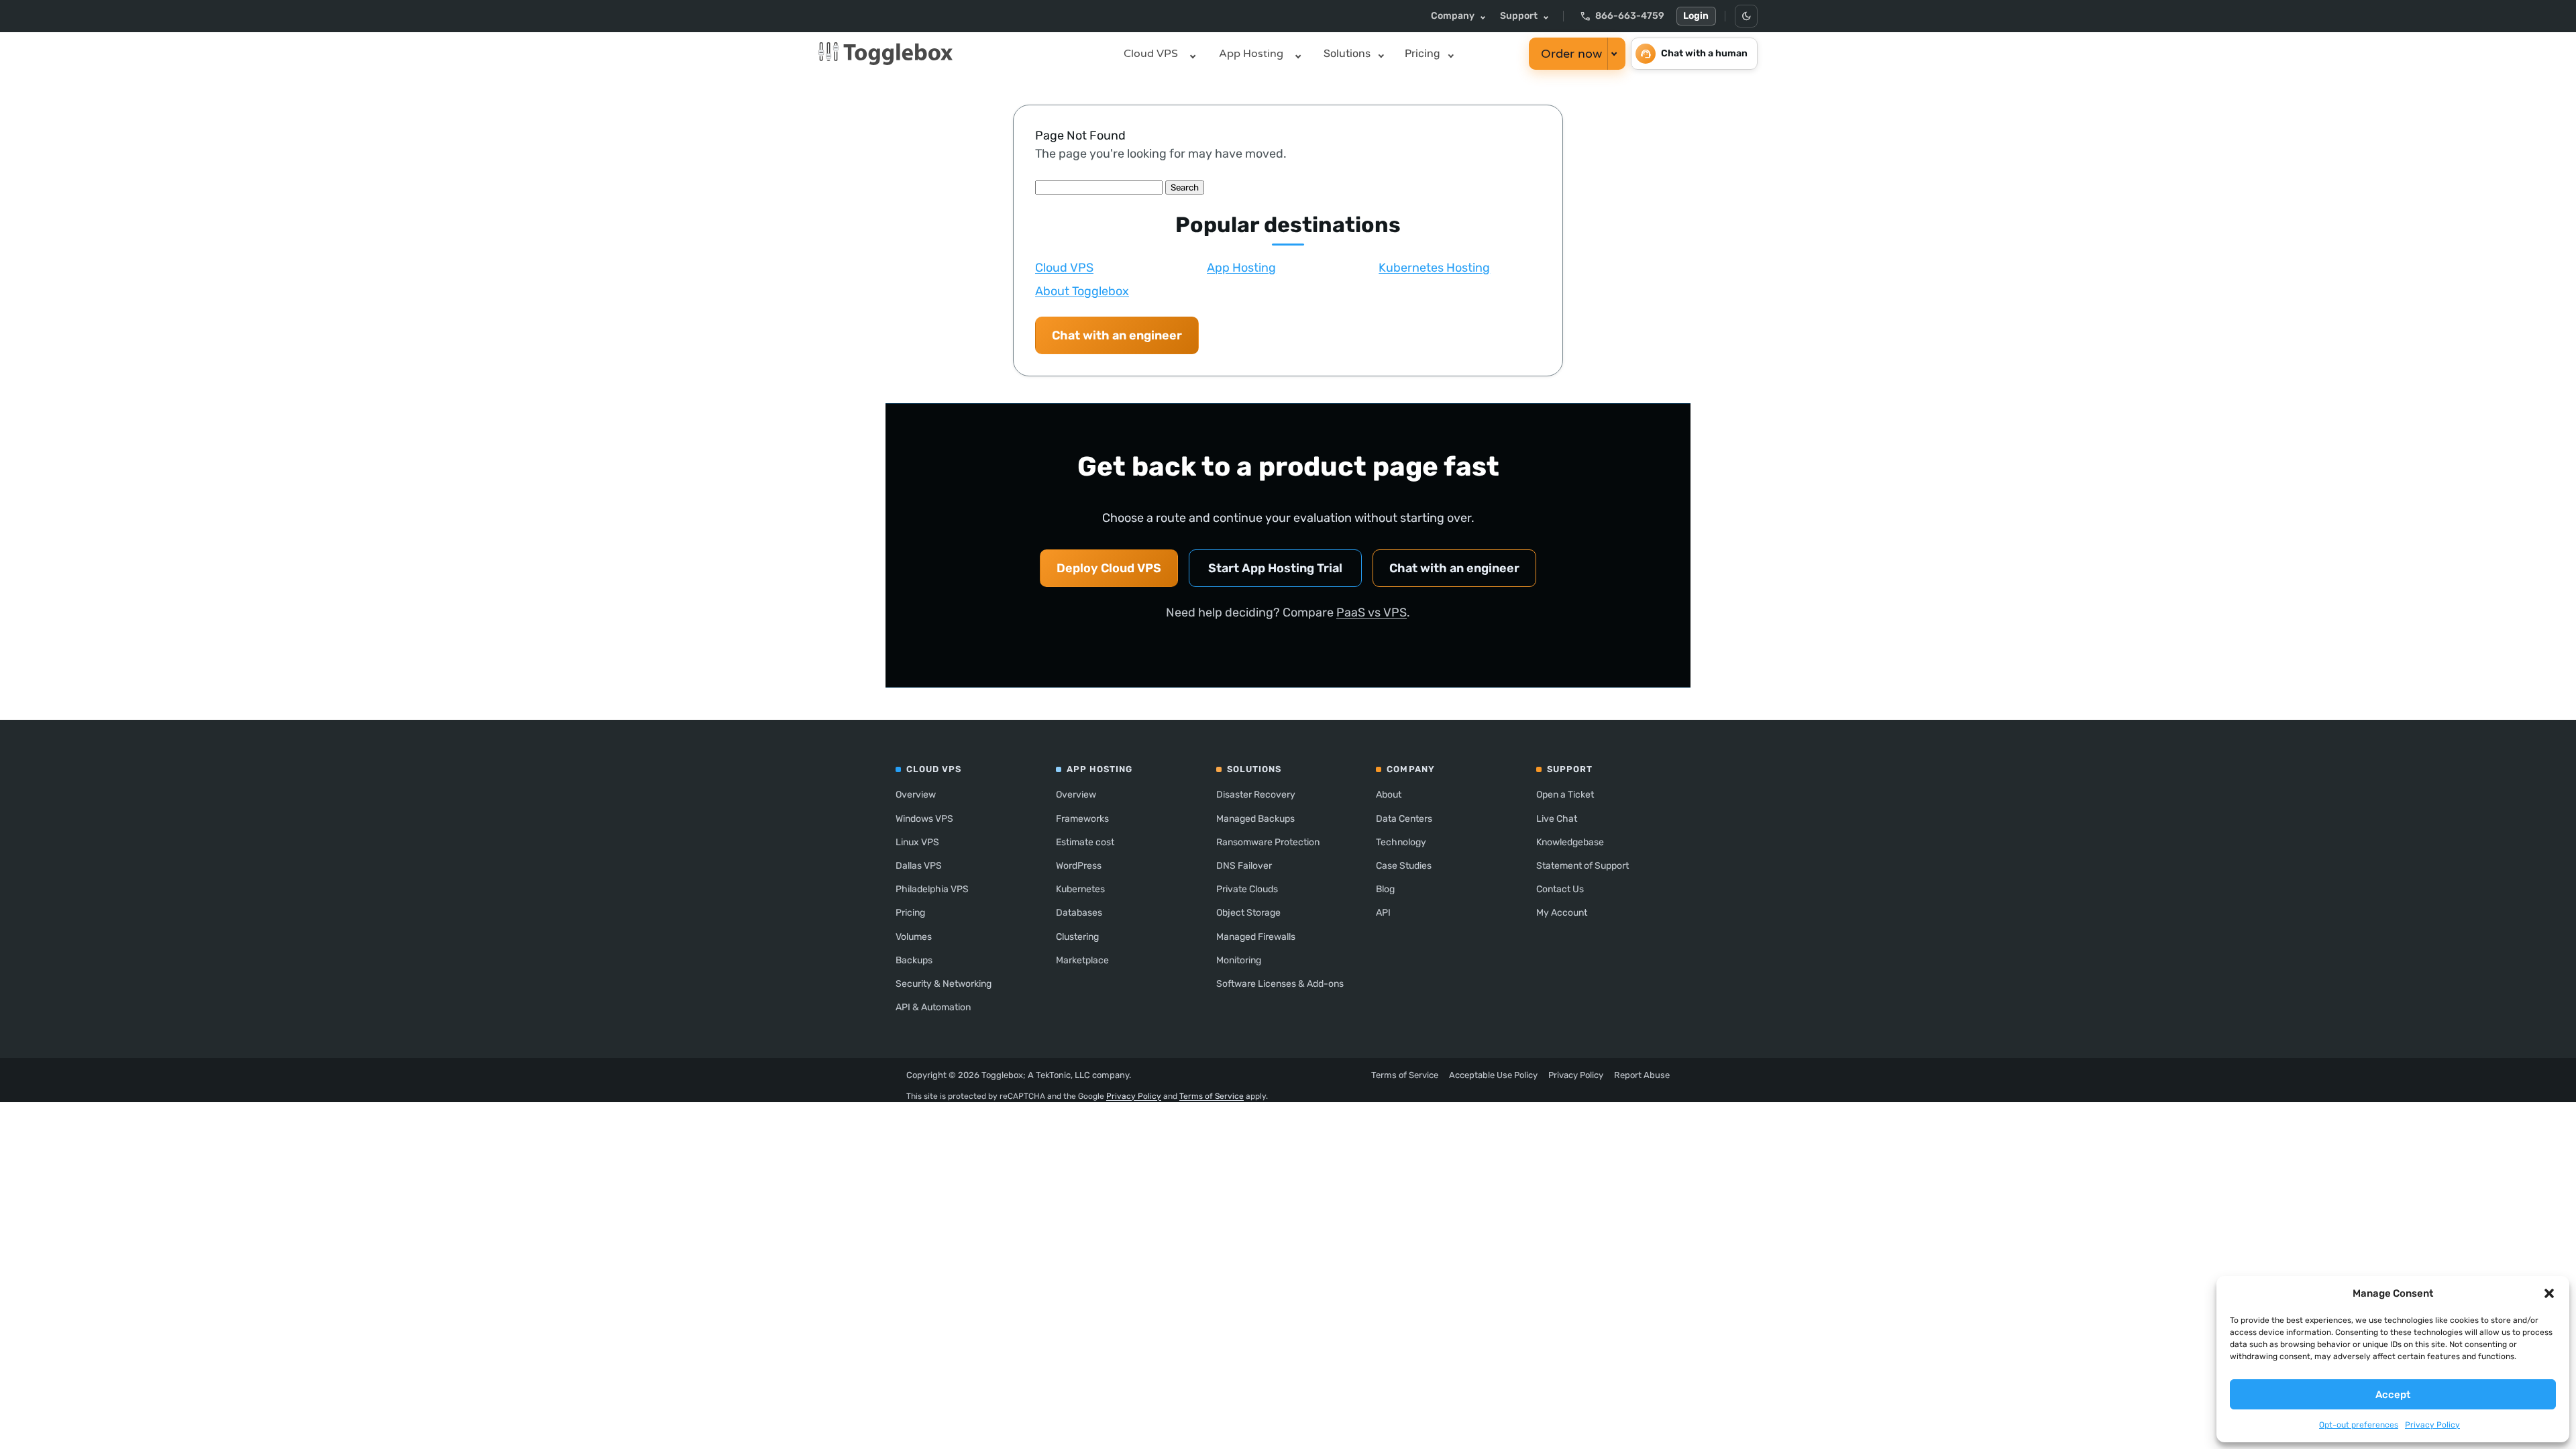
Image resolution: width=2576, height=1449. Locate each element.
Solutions (1347, 53)
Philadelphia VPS (932, 889)
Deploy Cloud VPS (1109, 568)
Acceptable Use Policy (1493, 1075)
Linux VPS (917, 842)
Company (1453, 16)
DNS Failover (1244, 866)
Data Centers (1404, 819)
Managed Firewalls (1256, 937)
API (1383, 913)
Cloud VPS (1151, 54)
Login (1696, 16)
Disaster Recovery (1256, 795)
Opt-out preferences (2359, 1425)
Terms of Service (1405, 1075)
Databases (1079, 913)
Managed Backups (1255, 819)
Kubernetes (1080, 889)
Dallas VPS (919, 866)
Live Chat (1557, 819)
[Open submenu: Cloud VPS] (1193, 54)
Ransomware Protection (1268, 842)
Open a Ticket (1565, 795)
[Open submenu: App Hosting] (1298, 54)
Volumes (914, 937)
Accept (2393, 1395)
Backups (914, 960)
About (1389, 795)
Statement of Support (1582, 866)
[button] (2549, 1293)
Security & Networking (944, 984)
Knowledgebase (1570, 842)
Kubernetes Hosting (1434, 268)
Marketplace (1082, 960)
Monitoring (1239, 960)
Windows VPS (924, 819)
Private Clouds (1247, 889)
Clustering (1077, 937)
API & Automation (933, 1007)
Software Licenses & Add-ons (1280, 984)
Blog (1385, 889)
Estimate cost (1085, 842)
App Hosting (1251, 54)
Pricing (1423, 53)
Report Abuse (1642, 1075)
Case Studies (1404, 866)
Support (1519, 16)
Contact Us (1560, 889)
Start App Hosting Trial (1275, 568)
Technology (1401, 842)
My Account (1562, 913)
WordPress (1079, 866)
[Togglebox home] (962, 54)
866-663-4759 (1622, 16)
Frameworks (1082, 819)
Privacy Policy (2432, 1425)
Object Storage (1248, 913)
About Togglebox (1082, 291)
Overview (916, 795)
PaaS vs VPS (1372, 612)
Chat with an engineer (1117, 335)
